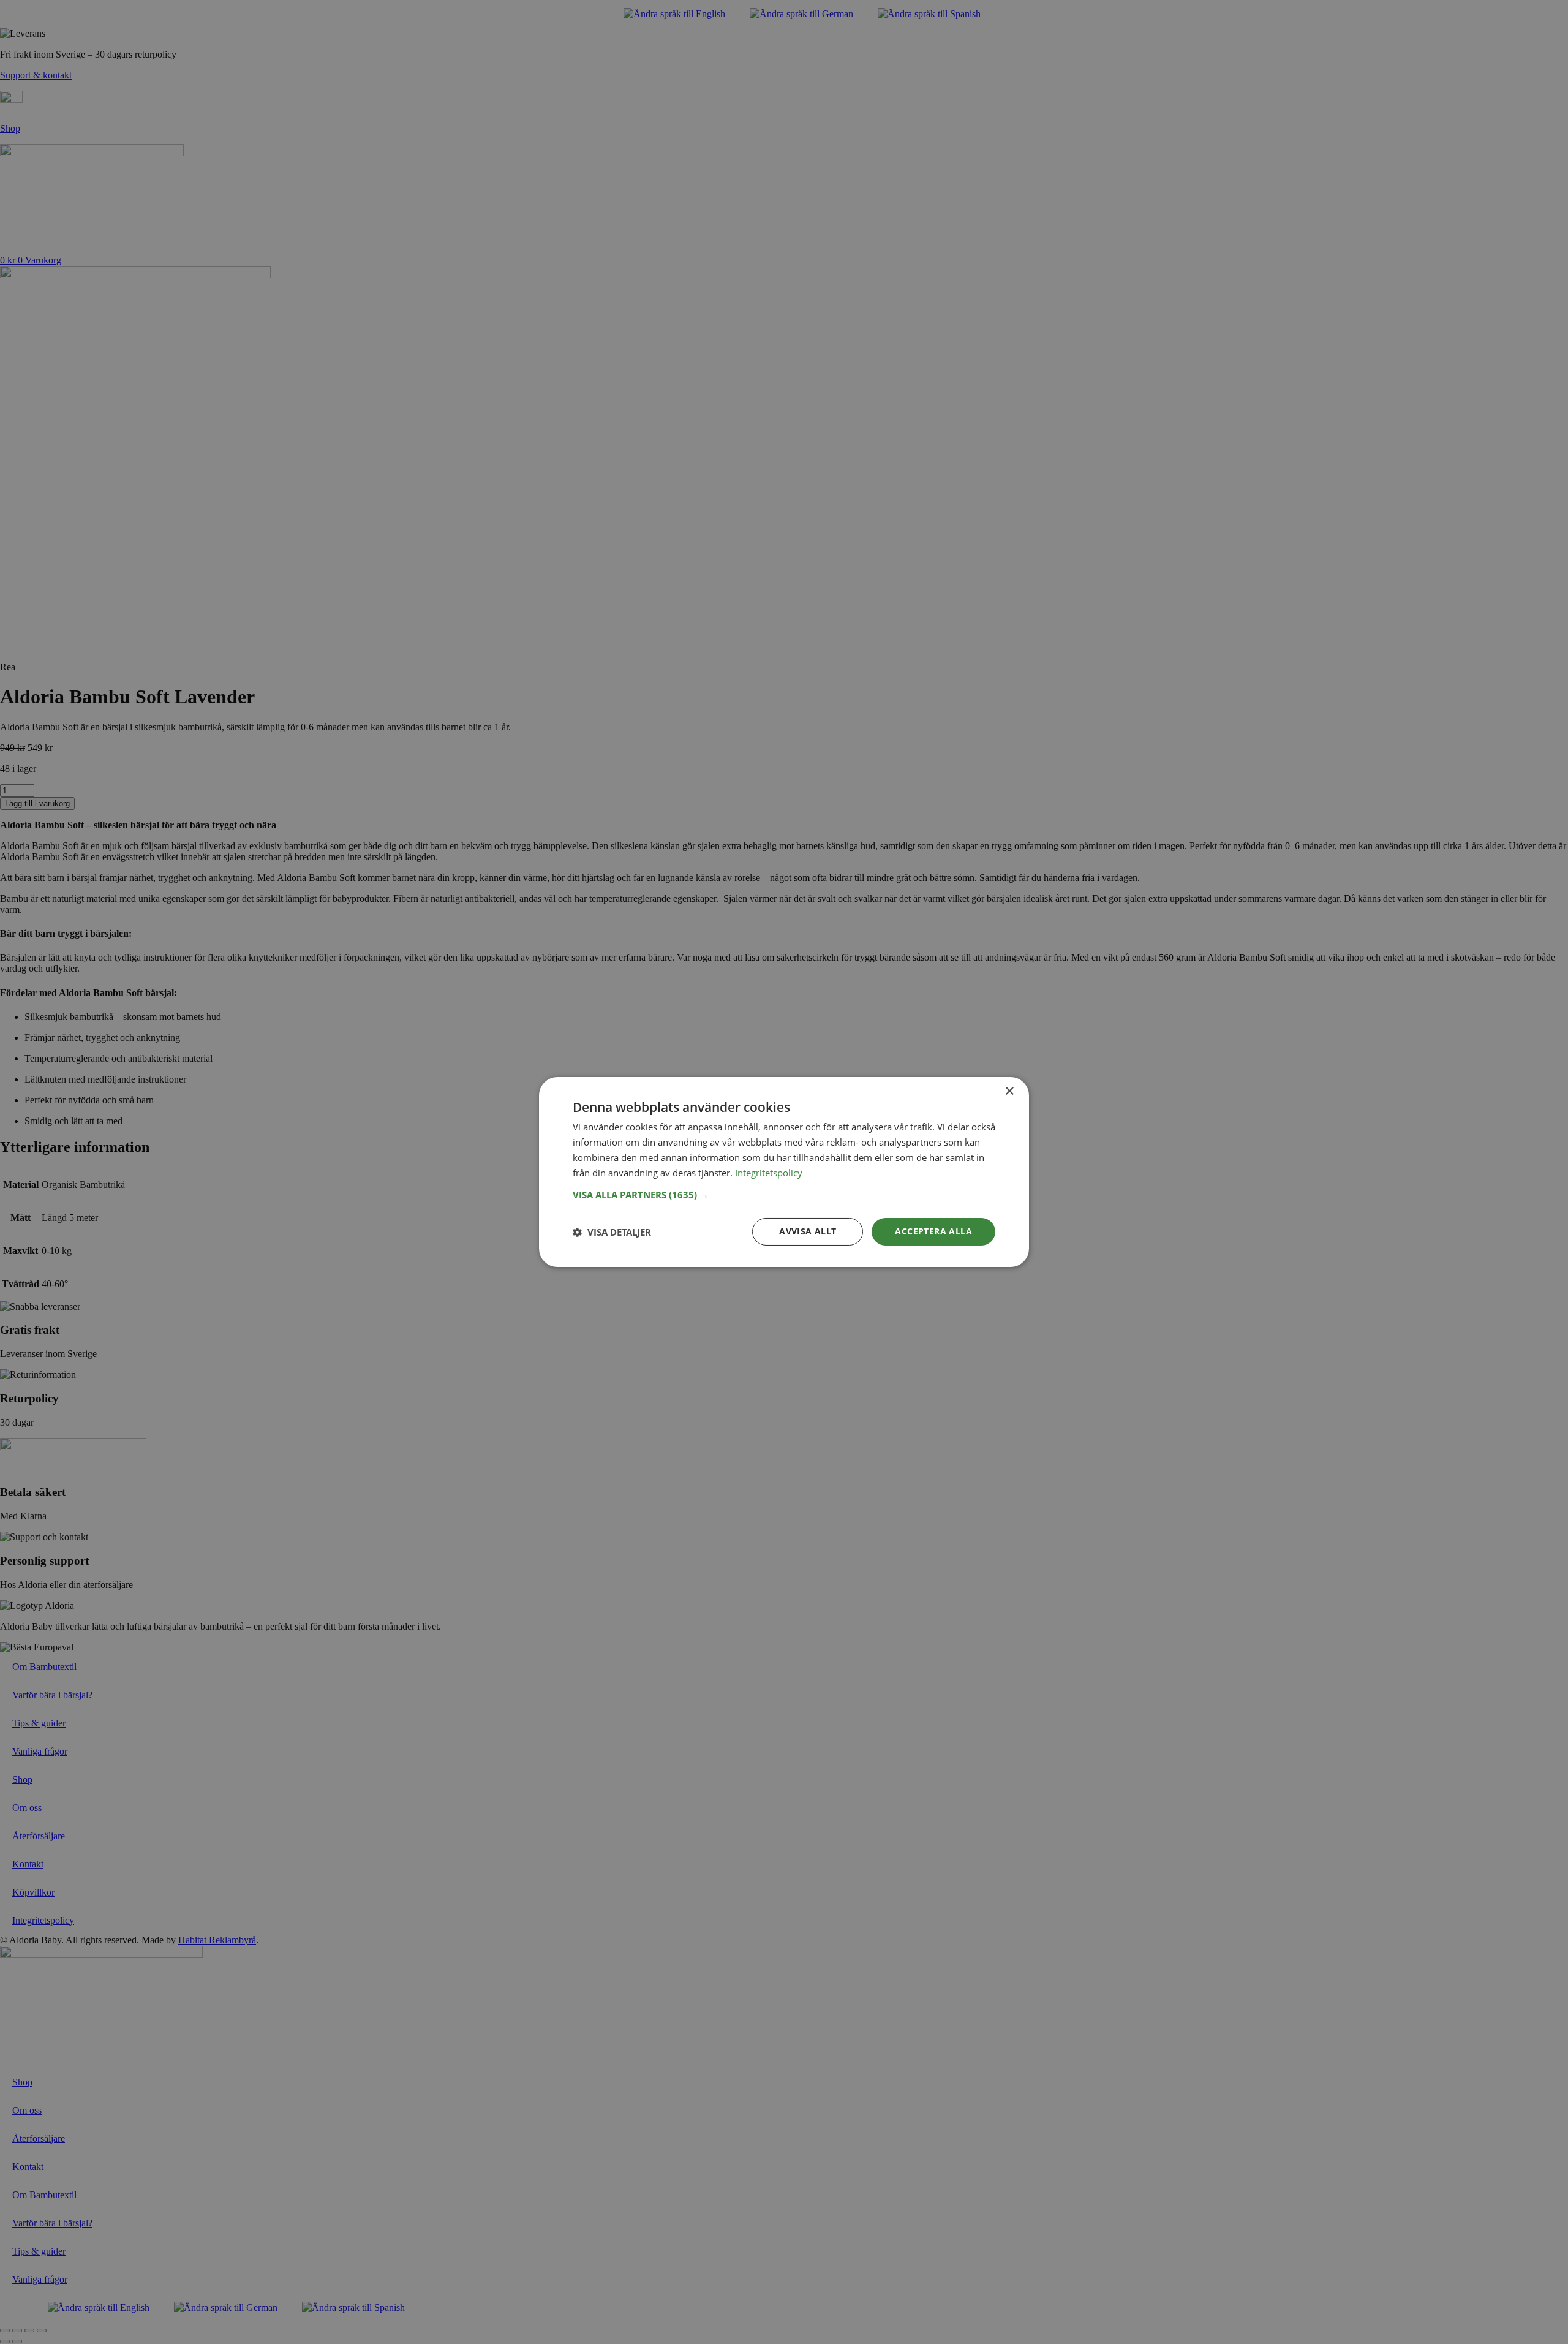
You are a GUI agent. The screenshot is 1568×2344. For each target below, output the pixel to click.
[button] (784, 1195)
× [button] (1009, 1091)
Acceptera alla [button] (933, 1231)
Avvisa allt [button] (808, 1231)
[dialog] (784, 1172)
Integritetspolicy (769, 1173)
